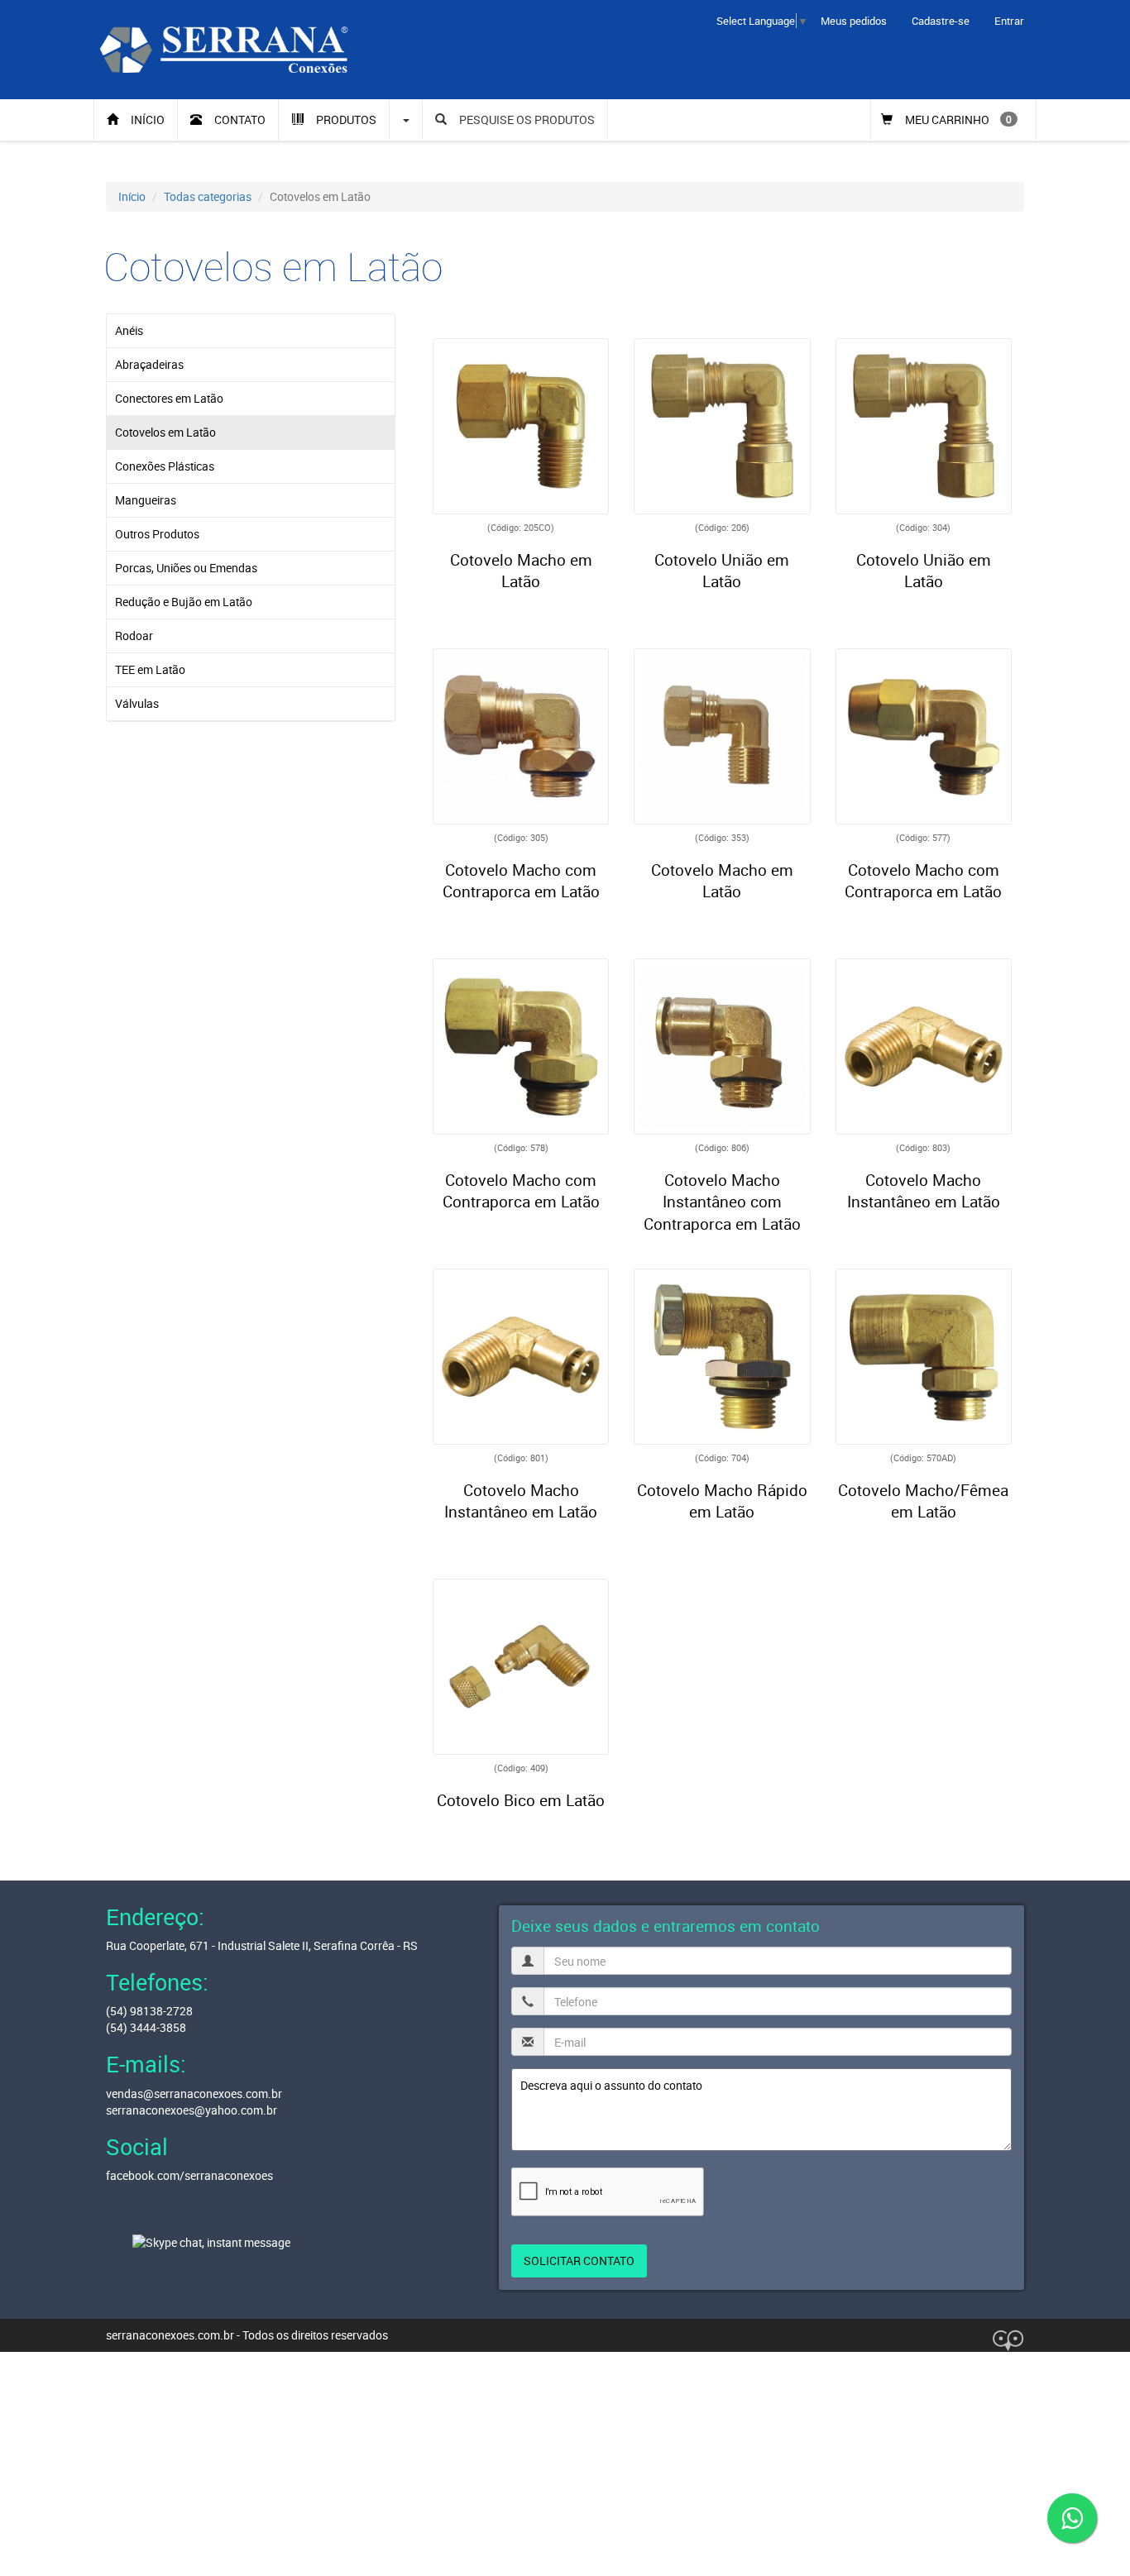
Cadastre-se (941, 21)
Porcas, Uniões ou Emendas (186, 568)
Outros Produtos (157, 534)
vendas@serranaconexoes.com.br (194, 2093)
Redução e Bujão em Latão (184, 602)
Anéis (129, 330)
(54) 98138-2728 (149, 2011)
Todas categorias (208, 196)
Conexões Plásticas (165, 466)
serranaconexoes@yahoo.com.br (192, 2110)
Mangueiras (146, 500)
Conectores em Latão (169, 398)
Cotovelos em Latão (165, 432)
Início (132, 196)
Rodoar (134, 636)
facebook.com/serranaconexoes (189, 2175)
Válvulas (137, 703)
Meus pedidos (854, 21)
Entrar (1009, 21)
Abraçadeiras (149, 364)
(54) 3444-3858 (146, 2027)
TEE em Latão (150, 669)
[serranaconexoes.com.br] (224, 48)
